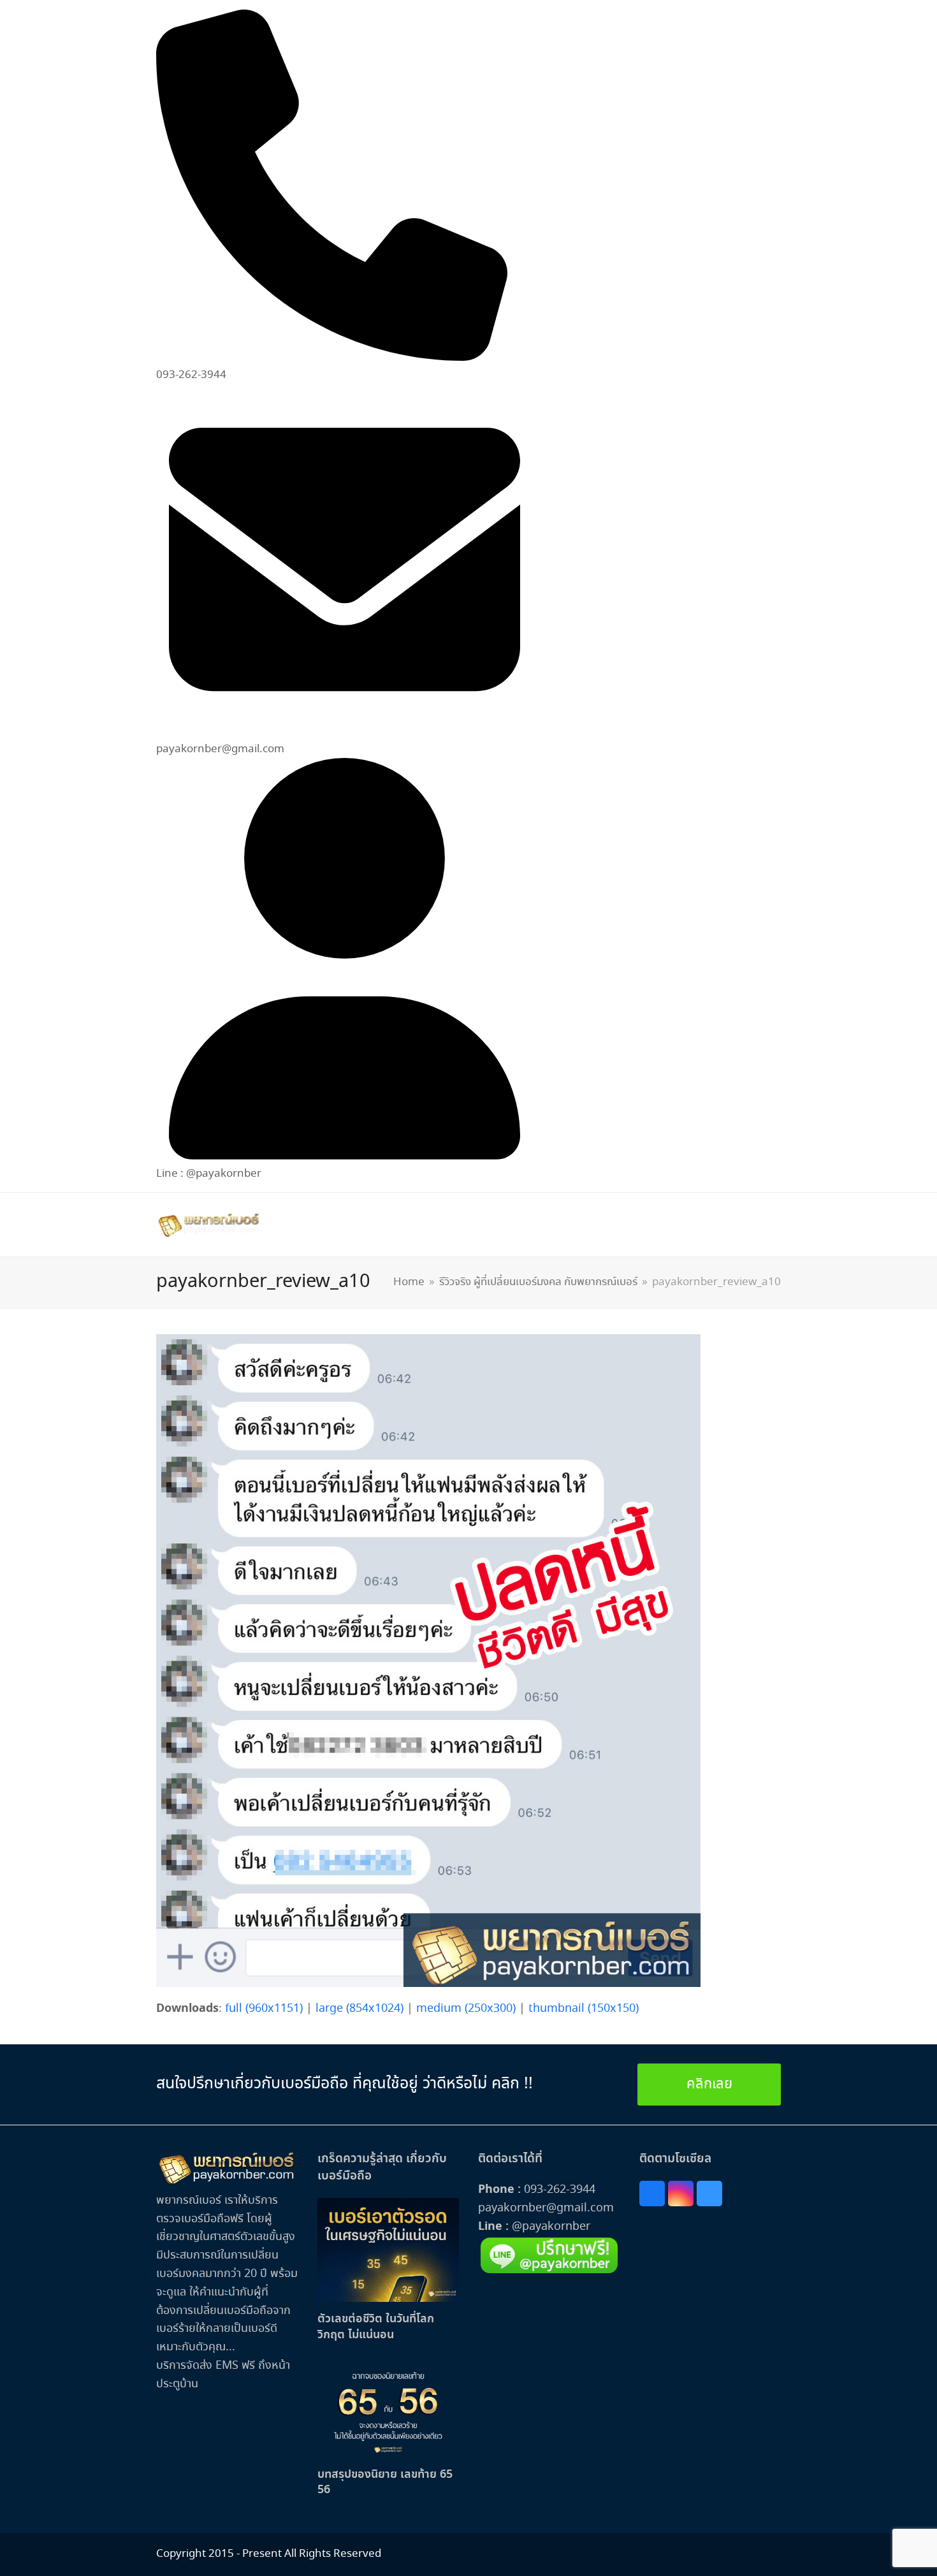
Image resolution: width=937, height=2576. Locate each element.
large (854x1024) (360, 2009)
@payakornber (549, 2227)
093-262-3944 (560, 2190)
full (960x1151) (264, 2009)
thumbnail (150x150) (584, 2009)
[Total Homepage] (227, 2182)
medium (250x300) (466, 2009)
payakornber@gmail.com (546, 2208)
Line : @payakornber (209, 1174)
